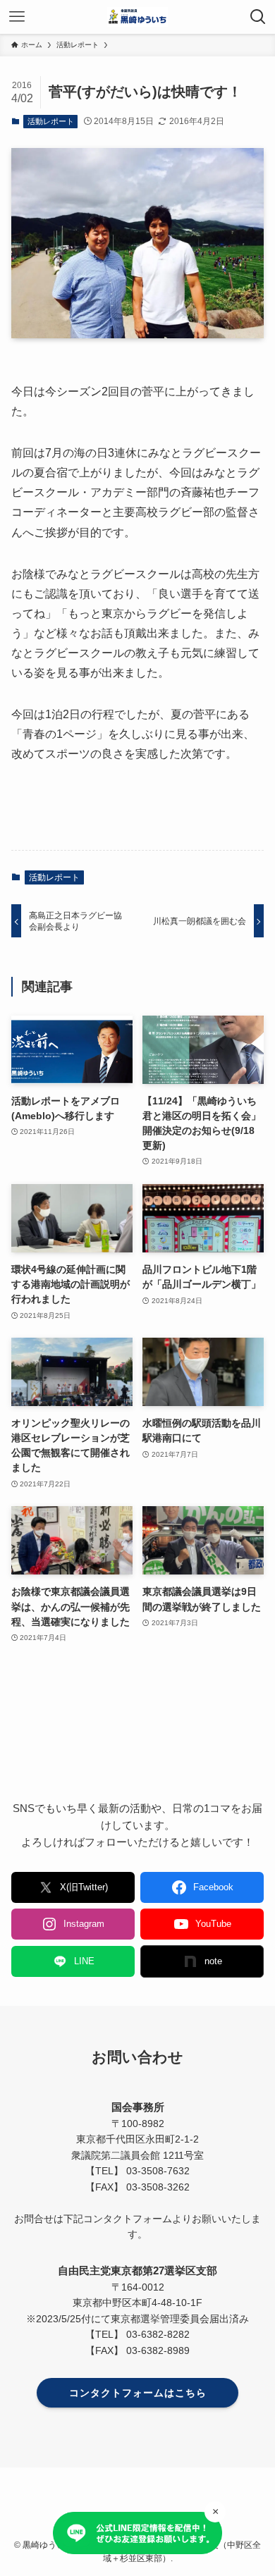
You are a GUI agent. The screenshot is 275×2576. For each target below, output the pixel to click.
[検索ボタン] (258, 17)
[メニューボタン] (17, 17)
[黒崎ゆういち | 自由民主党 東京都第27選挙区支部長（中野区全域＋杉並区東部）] (137, 17)
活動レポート (51, 121)
